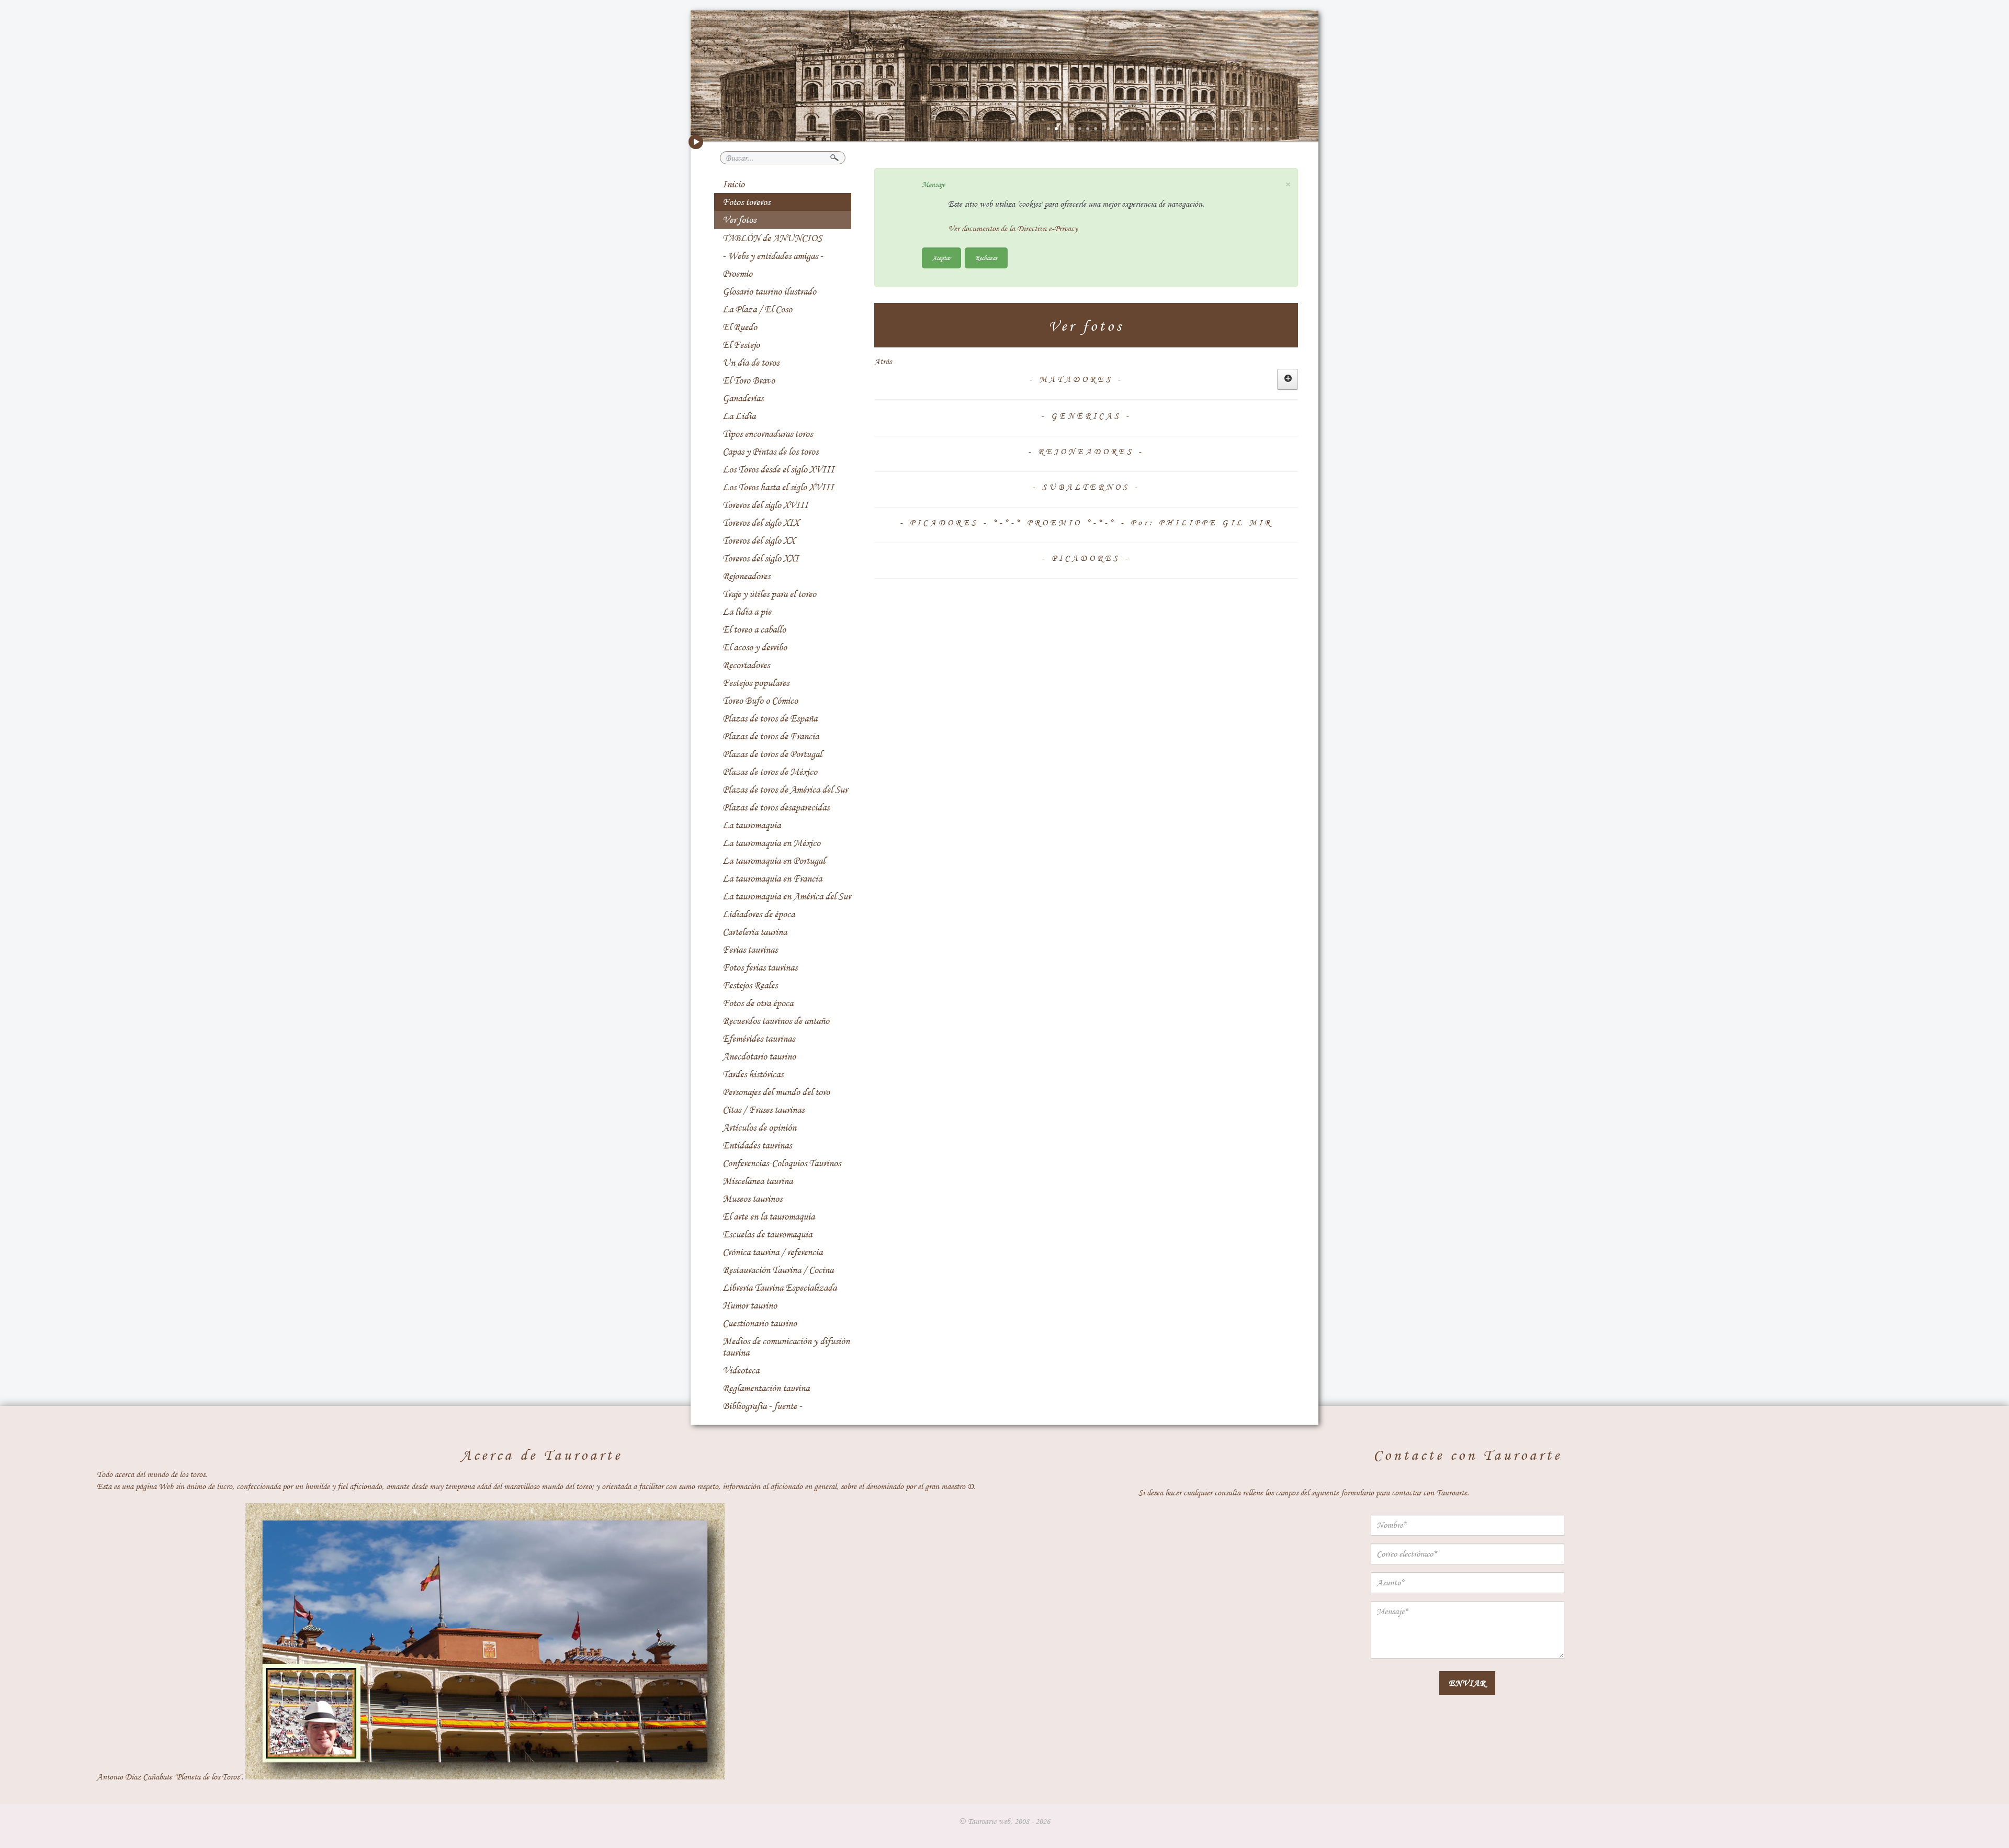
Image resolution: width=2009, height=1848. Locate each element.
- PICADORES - (1086, 558)
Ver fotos (739, 220)
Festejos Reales (750, 985)
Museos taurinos (752, 1199)
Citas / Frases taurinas (763, 1110)
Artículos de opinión (759, 1128)
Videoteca (741, 1370)
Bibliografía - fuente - (762, 1406)
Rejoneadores (746, 576)
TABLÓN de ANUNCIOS (772, 238)
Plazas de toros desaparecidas (776, 807)
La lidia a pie (747, 612)
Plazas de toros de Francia (771, 736)
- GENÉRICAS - (1086, 416)
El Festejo (741, 345)
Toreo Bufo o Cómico (760, 701)
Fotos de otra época (758, 1003)
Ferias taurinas (750, 950)
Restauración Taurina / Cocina (778, 1270)
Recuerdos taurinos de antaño (776, 1021)
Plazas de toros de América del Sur (785, 790)
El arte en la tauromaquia (769, 1216)
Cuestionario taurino (760, 1323)
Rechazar (986, 258)
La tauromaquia (752, 825)
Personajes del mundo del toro (776, 1092)
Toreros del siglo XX (759, 540)
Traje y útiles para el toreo (769, 594)
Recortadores (746, 665)
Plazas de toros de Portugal (772, 754)
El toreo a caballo (754, 629)
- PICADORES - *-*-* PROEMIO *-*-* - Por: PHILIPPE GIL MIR (1086, 523)
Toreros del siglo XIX (761, 523)
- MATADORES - (1076, 379)
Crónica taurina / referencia (772, 1252)
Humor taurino (750, 1305)
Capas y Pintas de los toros (770, 452)
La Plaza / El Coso (757, 309)
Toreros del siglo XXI (761, 558)
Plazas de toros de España (770, 718)
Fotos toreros (746, 202)
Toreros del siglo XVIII (765, 505)
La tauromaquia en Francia (772, 878)
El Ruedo (740, 327)
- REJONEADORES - (1086, 452)
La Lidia (739, 416)
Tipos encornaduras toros (768, 434)
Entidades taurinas (757, 1145)
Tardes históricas (753, 1074)
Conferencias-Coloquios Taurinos (782, 1163)
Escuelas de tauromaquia (767, 1234)
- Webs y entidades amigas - (773, 256)
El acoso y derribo (755, 647)
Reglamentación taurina (766, 1388)
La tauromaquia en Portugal (774, 861)
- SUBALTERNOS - (1086, 487)
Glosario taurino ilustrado (769, 291)
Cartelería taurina (755, 932)
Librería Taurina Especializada (780, 1288)
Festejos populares (756, 683)
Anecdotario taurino (759, 1056)
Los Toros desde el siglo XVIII (778, 469)
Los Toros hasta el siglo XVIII (778, 487)
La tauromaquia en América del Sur (787, 896)
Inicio (733, 184)
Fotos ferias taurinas (760, 967)
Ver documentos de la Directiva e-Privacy (1013, 229)
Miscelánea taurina (758, 1181)
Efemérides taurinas (759, 1039)
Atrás (883, 362)
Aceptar (941, 258)
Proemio (737, 274)
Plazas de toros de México (770, 772)
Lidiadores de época (759, 914)
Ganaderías (743, 398)
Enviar (1467, 1683)
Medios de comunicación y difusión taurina (786, 1347)
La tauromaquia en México (771, 843)
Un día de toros (751, 363)
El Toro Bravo (749, 380)
